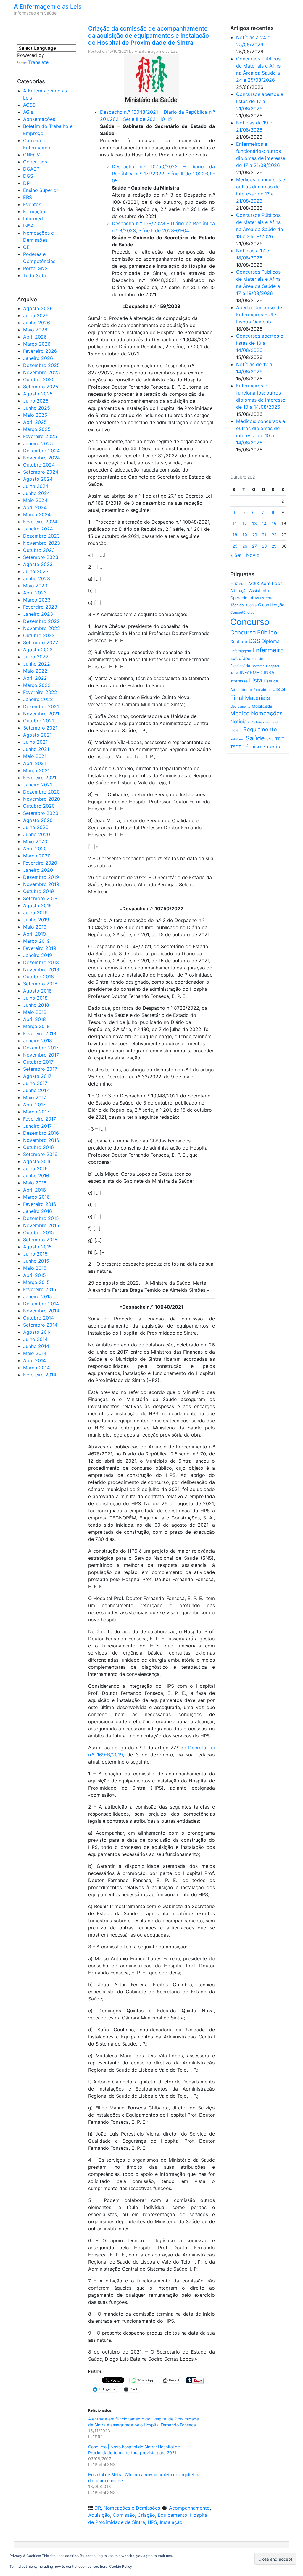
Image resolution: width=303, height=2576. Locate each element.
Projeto (236, 730)
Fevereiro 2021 (40, 778)
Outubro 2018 (38, 977)
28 (264, 546)
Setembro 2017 (40, 1069)
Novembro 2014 (41, 1311)
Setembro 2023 (41, 557)
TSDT (236, 747)
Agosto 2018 (37, 991)
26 (245, 546)
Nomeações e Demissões (132, 2508)
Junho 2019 (36, 920)
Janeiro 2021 (38, 785)
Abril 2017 (34, 1105)
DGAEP (31, 169)
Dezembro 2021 (41, 706)
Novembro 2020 (42, 799)
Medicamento (240, 707)
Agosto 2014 (37, 1332)
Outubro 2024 (39, 465)
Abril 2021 (34, 763)
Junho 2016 (36, 1176)
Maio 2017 (35, 1097)
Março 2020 (37, 856)
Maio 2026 (35, 330)
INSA (29, 226)
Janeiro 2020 (38, 870)
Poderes (257, 722)
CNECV (32, 155)
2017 (234, 584)
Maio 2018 (35, 1012)
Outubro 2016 (38, 1147)
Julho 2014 (35, 1339)
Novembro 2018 (41, 969)
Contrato (239, 642)
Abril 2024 (35, 507)
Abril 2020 (35, 849)
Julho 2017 (35, 1083)
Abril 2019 (34, 934)
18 (235, 535)
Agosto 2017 (37, 1076)
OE (26, 247)
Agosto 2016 (37, 1161)
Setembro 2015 (40, 1240)
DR (26, 183)
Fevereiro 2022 (40, 692)
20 (255, 535)
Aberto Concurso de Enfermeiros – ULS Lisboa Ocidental (259, 315)
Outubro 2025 (39, 379)
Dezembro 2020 (41, 792)
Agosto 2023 (38, 564)
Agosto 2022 (38, 650)
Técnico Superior (262, 746)
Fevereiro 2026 (40, 351)
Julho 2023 (36, 571)
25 (235, 546)
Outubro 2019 (38, 891)
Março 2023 (37, 600)
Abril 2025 (35, 422)
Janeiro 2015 (38, 1296)
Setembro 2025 (41, 387)
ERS (28, 197)
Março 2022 (37, 685)
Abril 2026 (35, 337)
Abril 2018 (34, 1019)
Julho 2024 (36, 486)
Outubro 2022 (39, 635)
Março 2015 (36, 1282)
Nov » (253, 555)
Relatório (237, 739)
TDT (280, 739)
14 (264, 524)
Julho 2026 (36, 315)
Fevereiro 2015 (40, 1289)
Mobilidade (262, 706)
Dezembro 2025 (41, 365)
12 (245, 524)
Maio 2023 (35, 586)
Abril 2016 (34, 1190)
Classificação (271, 605)
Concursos (35, 162)
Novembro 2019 (41, 884)
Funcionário (240, 666)
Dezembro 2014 (41, 1304)
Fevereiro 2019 (40, 948)
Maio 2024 (35, 500)
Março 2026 (37, 344)
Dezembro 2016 (41, 1133)
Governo (258, 666)
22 (274, 535)
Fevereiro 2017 (40, 1119)
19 (245, 535)
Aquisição (99, 2515)
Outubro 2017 (38, 1062)
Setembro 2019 (40, 898)
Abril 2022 (35, 678)
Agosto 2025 (38, 394)
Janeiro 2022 (38, 699)
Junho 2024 (37, 493)
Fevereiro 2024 (40, 522)
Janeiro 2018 (38, 1041)
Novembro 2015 (41, 1225)
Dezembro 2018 (41, 962)
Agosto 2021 (37, 735)
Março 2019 (36, 941)
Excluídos (240, 658)
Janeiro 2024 (38, 529)
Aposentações (39, 119)
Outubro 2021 (38, 721)
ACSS (29, 105)
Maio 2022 (35, 671)
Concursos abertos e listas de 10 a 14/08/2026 (260, 343)
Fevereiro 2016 (40, 1204)
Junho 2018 (36, 1005)
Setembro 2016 (40, 1154)
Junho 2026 (37, 323)
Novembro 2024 (42, 458)
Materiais (257, 698)
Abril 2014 (34, 1360)
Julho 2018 (35, 998)
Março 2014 (36, 1368)
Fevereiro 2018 (40, 1033)
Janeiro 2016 (38, 1211)
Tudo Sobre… (38, 275)
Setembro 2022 (41, 642)
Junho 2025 (37, 408)
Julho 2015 (35, 1254)
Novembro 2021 (41, 714)
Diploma (271, 641)
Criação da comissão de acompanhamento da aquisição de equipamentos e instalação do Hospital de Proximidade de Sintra (149, 36)
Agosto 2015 (37, 1247)
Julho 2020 (36, 827)
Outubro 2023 (39, 550)
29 (274, 546)
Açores (251, 605)
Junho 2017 (36, 1090)
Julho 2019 (35, 913)
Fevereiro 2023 (40, 607)
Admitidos (272, 583)
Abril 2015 (34, 1275)
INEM (234, 673)
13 (254, 524)
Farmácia (259, 659)
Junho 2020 (37, 834)
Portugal (272, 722)
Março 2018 (36, 1026)
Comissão (124, 2515)
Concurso (250, 622)
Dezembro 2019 (41, 877)
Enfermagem (241, 651)
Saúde (255, 738)
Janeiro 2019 (38, 955)
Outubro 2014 (38, 1318)
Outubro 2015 (38, 1232)
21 (264, 535)
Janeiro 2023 (38, 614)
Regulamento (260, 729)
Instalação (171, 2522)
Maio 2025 (35, 415)
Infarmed (33, 219)
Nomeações (267, 713)
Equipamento (173, 2515)
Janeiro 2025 (38, 443)
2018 (243, 584)
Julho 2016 (35, 1168)
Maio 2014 (35, 1353)
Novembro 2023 (42, 543)
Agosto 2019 (37, 905)
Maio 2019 (35, 927)
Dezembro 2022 (41, 621)
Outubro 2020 (39, 806)
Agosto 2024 (38, 479)
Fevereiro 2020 (40, 863)
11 (235, 524)
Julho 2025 (36, 401)
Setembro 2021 (40, 728)
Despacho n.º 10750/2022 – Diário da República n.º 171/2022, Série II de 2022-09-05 (163, 174)
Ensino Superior (41, 190)
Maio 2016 (35, 1183)
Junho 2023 (37, 578)
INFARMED (251, 673)
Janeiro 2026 (38, 358)
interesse (239, 681)
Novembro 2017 (41, 1055)
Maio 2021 (35, 756)
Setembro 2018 (40, 984)
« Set (236, 555)
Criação (146, 2515)
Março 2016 (36, 1197)
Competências (242, 612)
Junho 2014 (36, 1346)
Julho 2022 (36, 657)
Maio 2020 (35, 841)
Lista (256, 680)
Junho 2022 (37, 664)
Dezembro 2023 (41, 536)
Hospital (273, 666)
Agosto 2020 (38, 820)
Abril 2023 (35, 593)
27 (254, 546)
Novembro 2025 (42, 372)
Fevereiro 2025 (40, 436)
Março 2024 (37, 514)
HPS (152, 2522)
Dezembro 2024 (41, 451)
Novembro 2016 (41, 1140)
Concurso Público (254, 633)
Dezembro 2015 (41, 1218)
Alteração (239, 591)
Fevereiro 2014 (40, 1375)
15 (274, 524)
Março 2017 (36, 1112)
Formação (34, 211)
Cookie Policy (121, 2566)
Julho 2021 (35, 742)
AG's (28, 112)
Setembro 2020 (41, 813)
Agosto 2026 (38, 308)
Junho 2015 (36, 1261)
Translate (38, 62)
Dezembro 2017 (41, 1048)
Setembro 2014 (40, 1325)
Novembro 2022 (42, 628)
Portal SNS (35, 268)
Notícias (240, 722)
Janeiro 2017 (37, 1126)
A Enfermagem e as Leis (48, 7)
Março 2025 (37, 429)
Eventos (32, 204)
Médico (240, 713)
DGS (28, 176)
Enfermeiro (268, 650)
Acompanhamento (189, 2508)
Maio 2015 (35, 1268)
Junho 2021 (36, 749)
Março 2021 (36, 770)
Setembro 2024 (41, 472)
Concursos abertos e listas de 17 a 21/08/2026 (260, 101)
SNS (270, 739)
